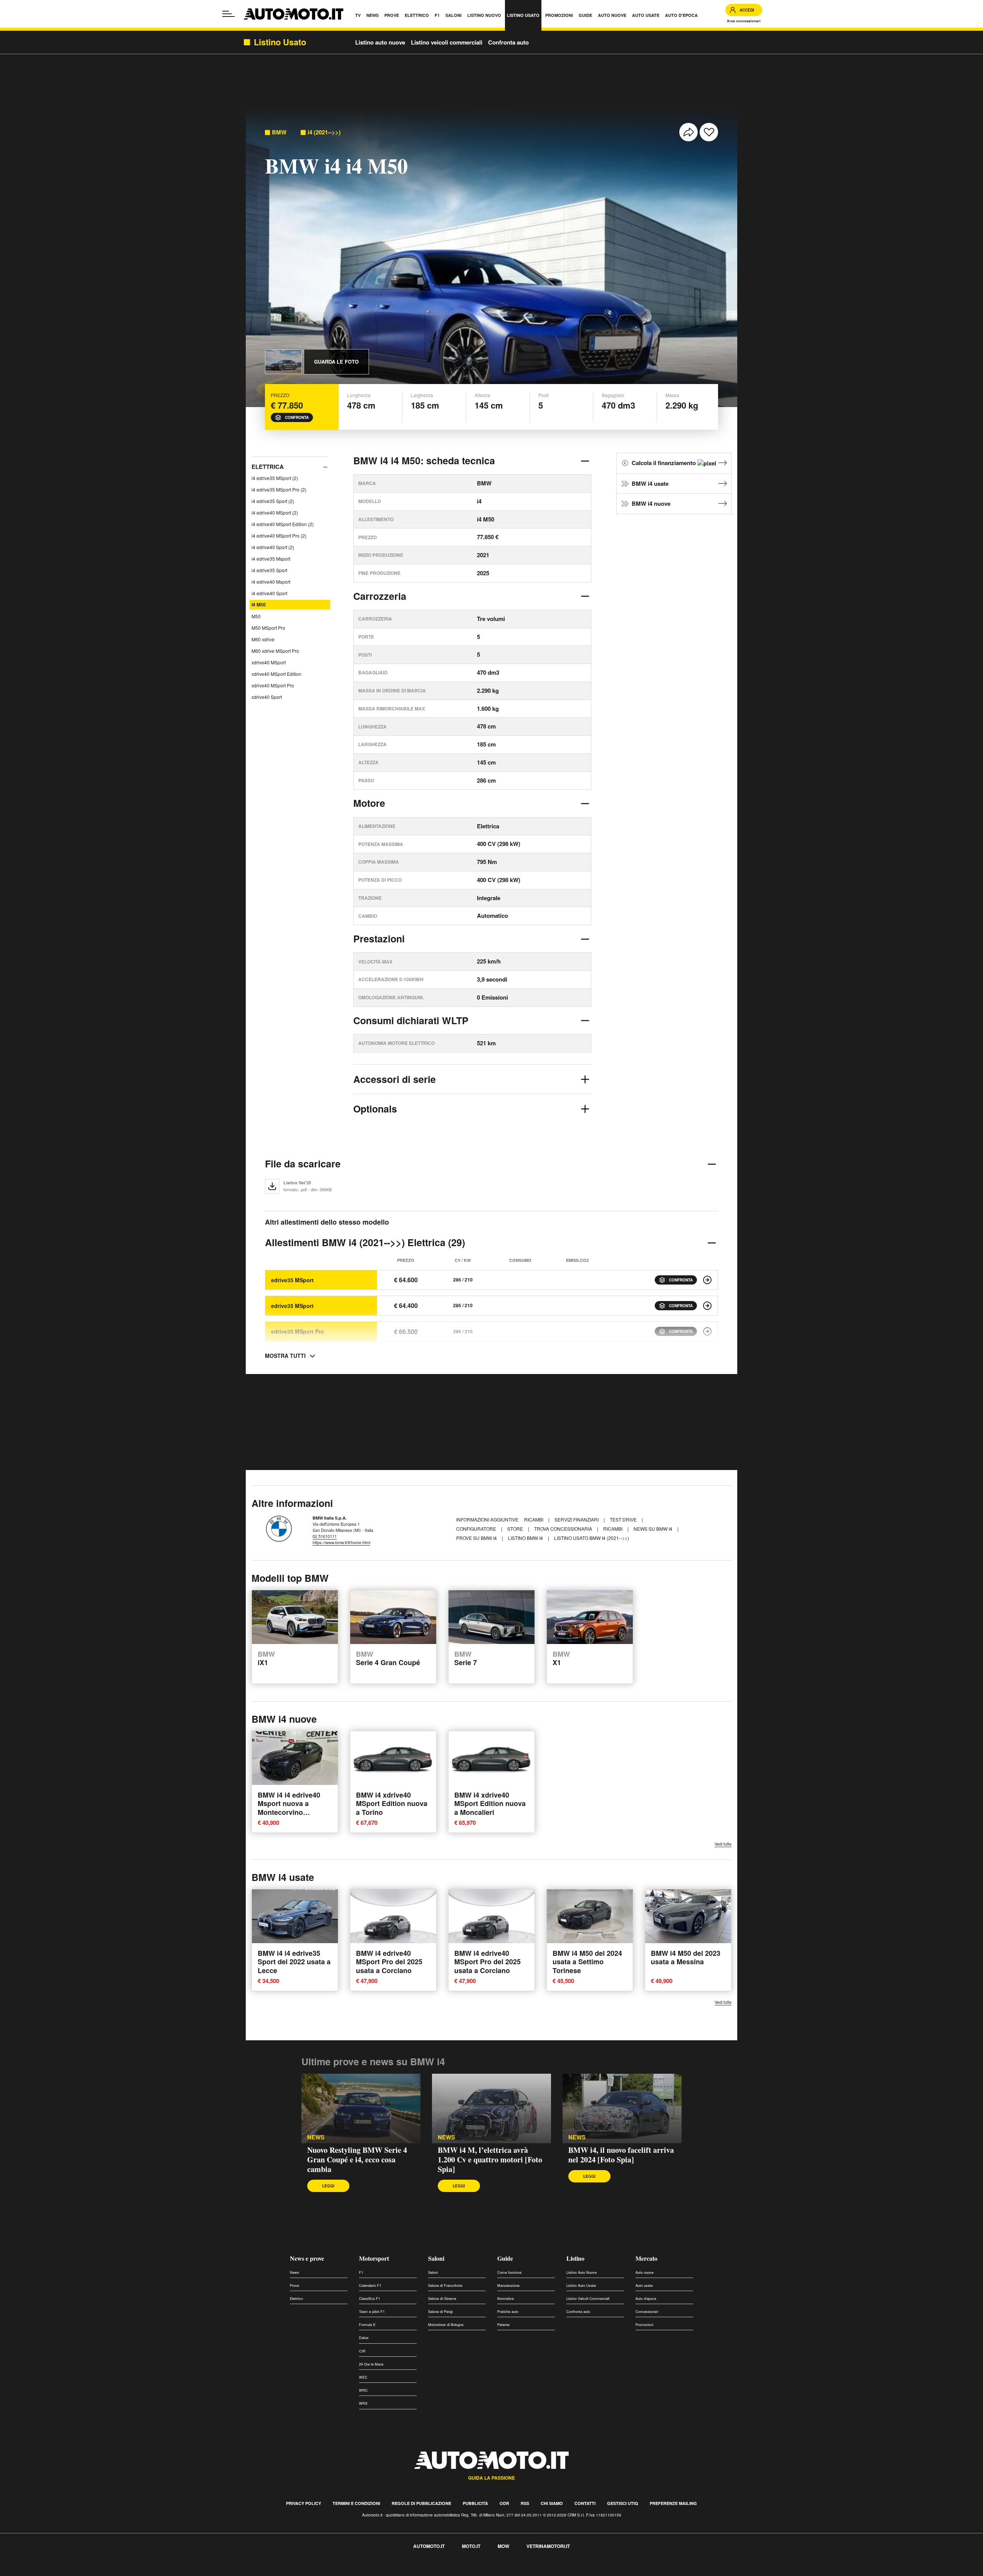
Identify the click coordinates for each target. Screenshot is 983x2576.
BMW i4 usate (650, 483)
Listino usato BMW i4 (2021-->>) (592, 1538)
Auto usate (644, 2285)
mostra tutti (285, 1356)
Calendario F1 (370, 2285)
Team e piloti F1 (372, 2312)
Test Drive (624, 1519)
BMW (279, 132)
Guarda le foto (336, 362)
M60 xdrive (263, 639)
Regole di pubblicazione (421, 2503)
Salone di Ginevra (442, 2299)
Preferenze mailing (673, 2503)
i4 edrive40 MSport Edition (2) (283, 524)
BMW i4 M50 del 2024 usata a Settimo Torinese (587, 1961)
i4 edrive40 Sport (269, 593)
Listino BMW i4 (526, 1538)
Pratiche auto (508, 2312)
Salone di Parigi (440, 2312)
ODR (504, 2503)
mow (503, 2546)
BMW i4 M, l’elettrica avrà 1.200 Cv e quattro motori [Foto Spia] (490, 2160)
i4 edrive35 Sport (269, 570)
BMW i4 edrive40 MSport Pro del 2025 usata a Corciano (389, 1961)
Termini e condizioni (356, 2503)
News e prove (307, 2258)
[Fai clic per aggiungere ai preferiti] (709, 132)
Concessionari (647, 2312)
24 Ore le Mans (371, 2364)
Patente (503, 2325)
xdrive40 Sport (267, 697)
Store (516, 1529)
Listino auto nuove (380, 42)
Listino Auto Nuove (582, 2272)
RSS (525, 2503)
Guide (505, 2258)
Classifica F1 (370, 2299)
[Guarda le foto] (283, 362)
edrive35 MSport (292, 1280)
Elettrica (268, 467)
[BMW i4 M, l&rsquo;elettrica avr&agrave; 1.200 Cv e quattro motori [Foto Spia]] (491, 2109)
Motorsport (374, 2258)
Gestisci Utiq (623, 2503)
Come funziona (509, 2272)
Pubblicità (475, 2503)
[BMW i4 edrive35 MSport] (707, 1280)
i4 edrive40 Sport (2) (273, 547)
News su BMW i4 (654, 1529)
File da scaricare (303, 1164)
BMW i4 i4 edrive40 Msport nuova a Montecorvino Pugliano (289, 1808)
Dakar (364, 2338)
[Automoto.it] (294, 14)
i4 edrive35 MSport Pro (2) (279, 489)
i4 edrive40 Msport (271, 582)
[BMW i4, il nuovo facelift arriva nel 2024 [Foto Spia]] (622, 2109)
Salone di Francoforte (445, 2285)
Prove (295, 2285)
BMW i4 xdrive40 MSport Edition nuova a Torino (392, 1804)
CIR (362, 2351)
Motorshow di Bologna (446, 2325)
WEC (363, 2377)
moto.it (471, 2546)
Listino (575, 2258)
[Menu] (228, 14)
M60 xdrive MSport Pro (275, 651)
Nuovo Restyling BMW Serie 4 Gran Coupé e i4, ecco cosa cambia (357, 2160)
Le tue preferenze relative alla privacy (120, 2572)
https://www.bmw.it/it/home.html (341, 1542)
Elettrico (296, 2299)
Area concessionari (744, 21)
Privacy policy (304, 2503)
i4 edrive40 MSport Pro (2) (279, 536)
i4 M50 (259, 604)
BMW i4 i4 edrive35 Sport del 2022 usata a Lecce (294, 1961)
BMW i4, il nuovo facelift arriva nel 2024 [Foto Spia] (621, 2155)
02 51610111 (325, 1536)
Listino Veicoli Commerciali (588, 2299)
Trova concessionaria (564, 1529)
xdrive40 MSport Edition (276, 674)
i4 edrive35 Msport (271, 559)
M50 (256, 616)
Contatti (585, 2503)
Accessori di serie (395, 1079)
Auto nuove (645, 2272)
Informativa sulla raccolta (34, 2572)
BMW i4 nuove (651, 503)
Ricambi (534, 1519)
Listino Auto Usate (581, 2285)
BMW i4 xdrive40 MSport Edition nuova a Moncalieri (490, 1804)
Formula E (367, 2325)
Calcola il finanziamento (664, 463)
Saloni (436, 2258)
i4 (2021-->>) (324, 132)
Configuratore (477, 1529)
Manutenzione (508, 2285)
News (316, 2137)
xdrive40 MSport (269, 662)
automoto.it (429, 2546)
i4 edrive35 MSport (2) (275, 478)
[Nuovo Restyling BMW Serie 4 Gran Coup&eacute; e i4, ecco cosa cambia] (361, 2109)
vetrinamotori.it (548, 2546)
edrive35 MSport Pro (298, 1331)
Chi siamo (552, 2503)
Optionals (375, 1109)
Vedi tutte (723, 1844)
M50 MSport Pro (268, 628)
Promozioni (644, 2325)
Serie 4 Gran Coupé (388, 1659)
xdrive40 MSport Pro (273, 685)
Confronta (297, 417)
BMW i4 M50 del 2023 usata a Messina (686, 1957)
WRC (363, 2390)
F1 (361, 2272)
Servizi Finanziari (577, 1519)
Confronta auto (508, 42)
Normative (506, 2299)
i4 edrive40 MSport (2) (275, 512)
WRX (363, 2403)
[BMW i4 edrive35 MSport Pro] (707, 1331)
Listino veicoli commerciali (447, 42)
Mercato (646, 2258)
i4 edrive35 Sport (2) (273, 501)
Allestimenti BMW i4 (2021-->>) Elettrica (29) (365, 1242)
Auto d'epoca (646, 2299)
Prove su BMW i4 (477, 1538)
